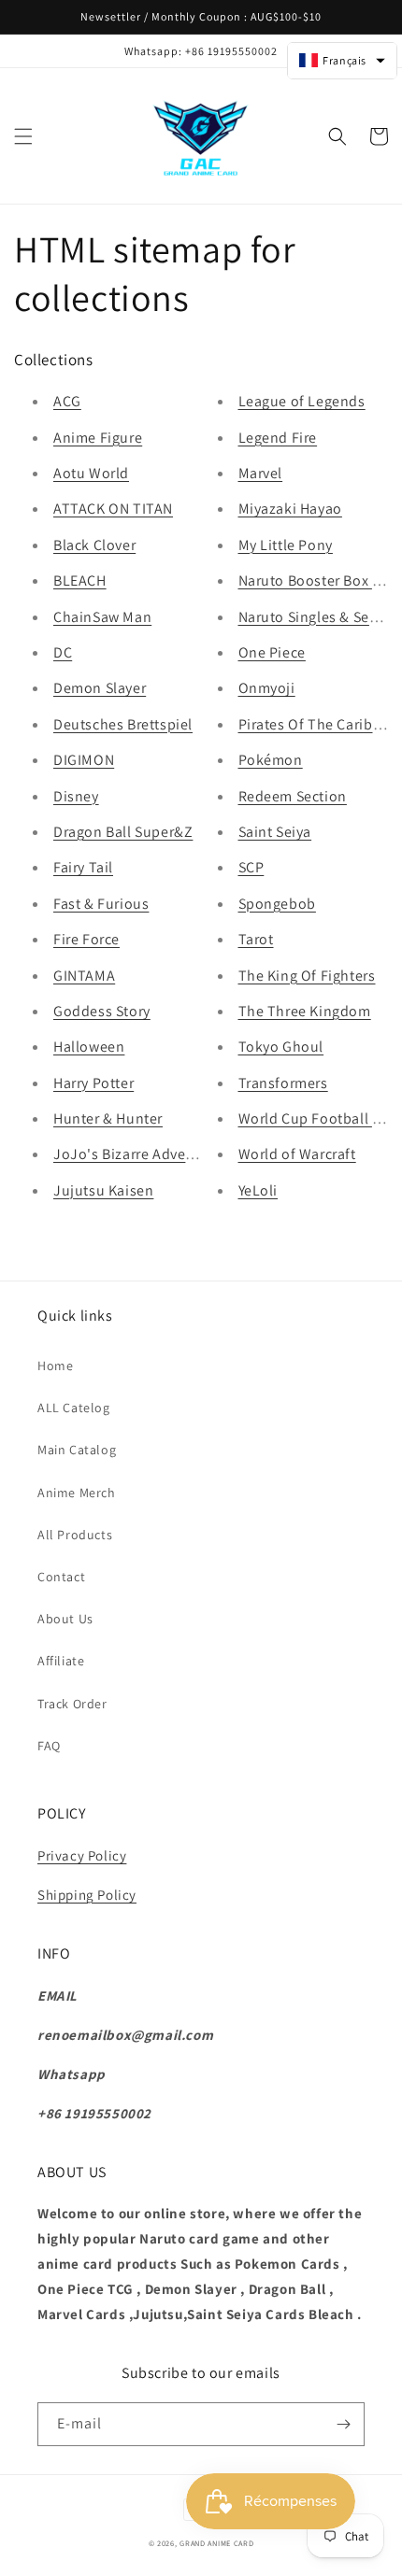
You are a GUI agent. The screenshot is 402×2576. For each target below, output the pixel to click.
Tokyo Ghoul (281, 1047)
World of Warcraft (297, 1154)
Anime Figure (98, 438)
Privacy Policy (82, 1855)
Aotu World (91, 473)
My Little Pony (286, 545)
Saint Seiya (275, 832)
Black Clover (94, 545)
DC (63, 652)
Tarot (256, 939)
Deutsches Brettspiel (123, 724)
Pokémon (271, 760)
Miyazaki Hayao (290, 509)
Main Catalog (77, 1450)
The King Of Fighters (307, 976)
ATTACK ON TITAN (113, 509)
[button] (23, 136)
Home (55, 1366)
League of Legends (302, 401)
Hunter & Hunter (108, 1118)
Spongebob (277, 904)
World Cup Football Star (319, 1118)
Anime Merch (77, 1493)
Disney (76, 796)
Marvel (261, 473)
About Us (65, 1619)
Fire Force (86, 939)
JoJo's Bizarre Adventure (137, 1154)
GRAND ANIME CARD (216, 2543)
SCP (251, 867)
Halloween (89, 1047)
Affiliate (61, 1661)
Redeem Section (293, 796)
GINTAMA (84, 976)
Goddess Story (102, 1011)
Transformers (283, 1083)
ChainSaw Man (102, 617)
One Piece (272, 652)
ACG (67, 401)
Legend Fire (278, 438)
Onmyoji (267, 688)
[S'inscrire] (343, 2424)
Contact (61, 1577)
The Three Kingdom (305, 1011)
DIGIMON (84, 760)
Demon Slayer (100, 688)
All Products (75, 1535)
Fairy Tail (83, 867)
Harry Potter (93, 1083)
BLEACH (80, 580)
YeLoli (258, 1190)
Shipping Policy (87, 1895)
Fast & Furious (101, 904)
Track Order (72, 1704)
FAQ (49, 1746)
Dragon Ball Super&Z (123, 832)
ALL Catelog (74, 1408)
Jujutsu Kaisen (103, 1190)
